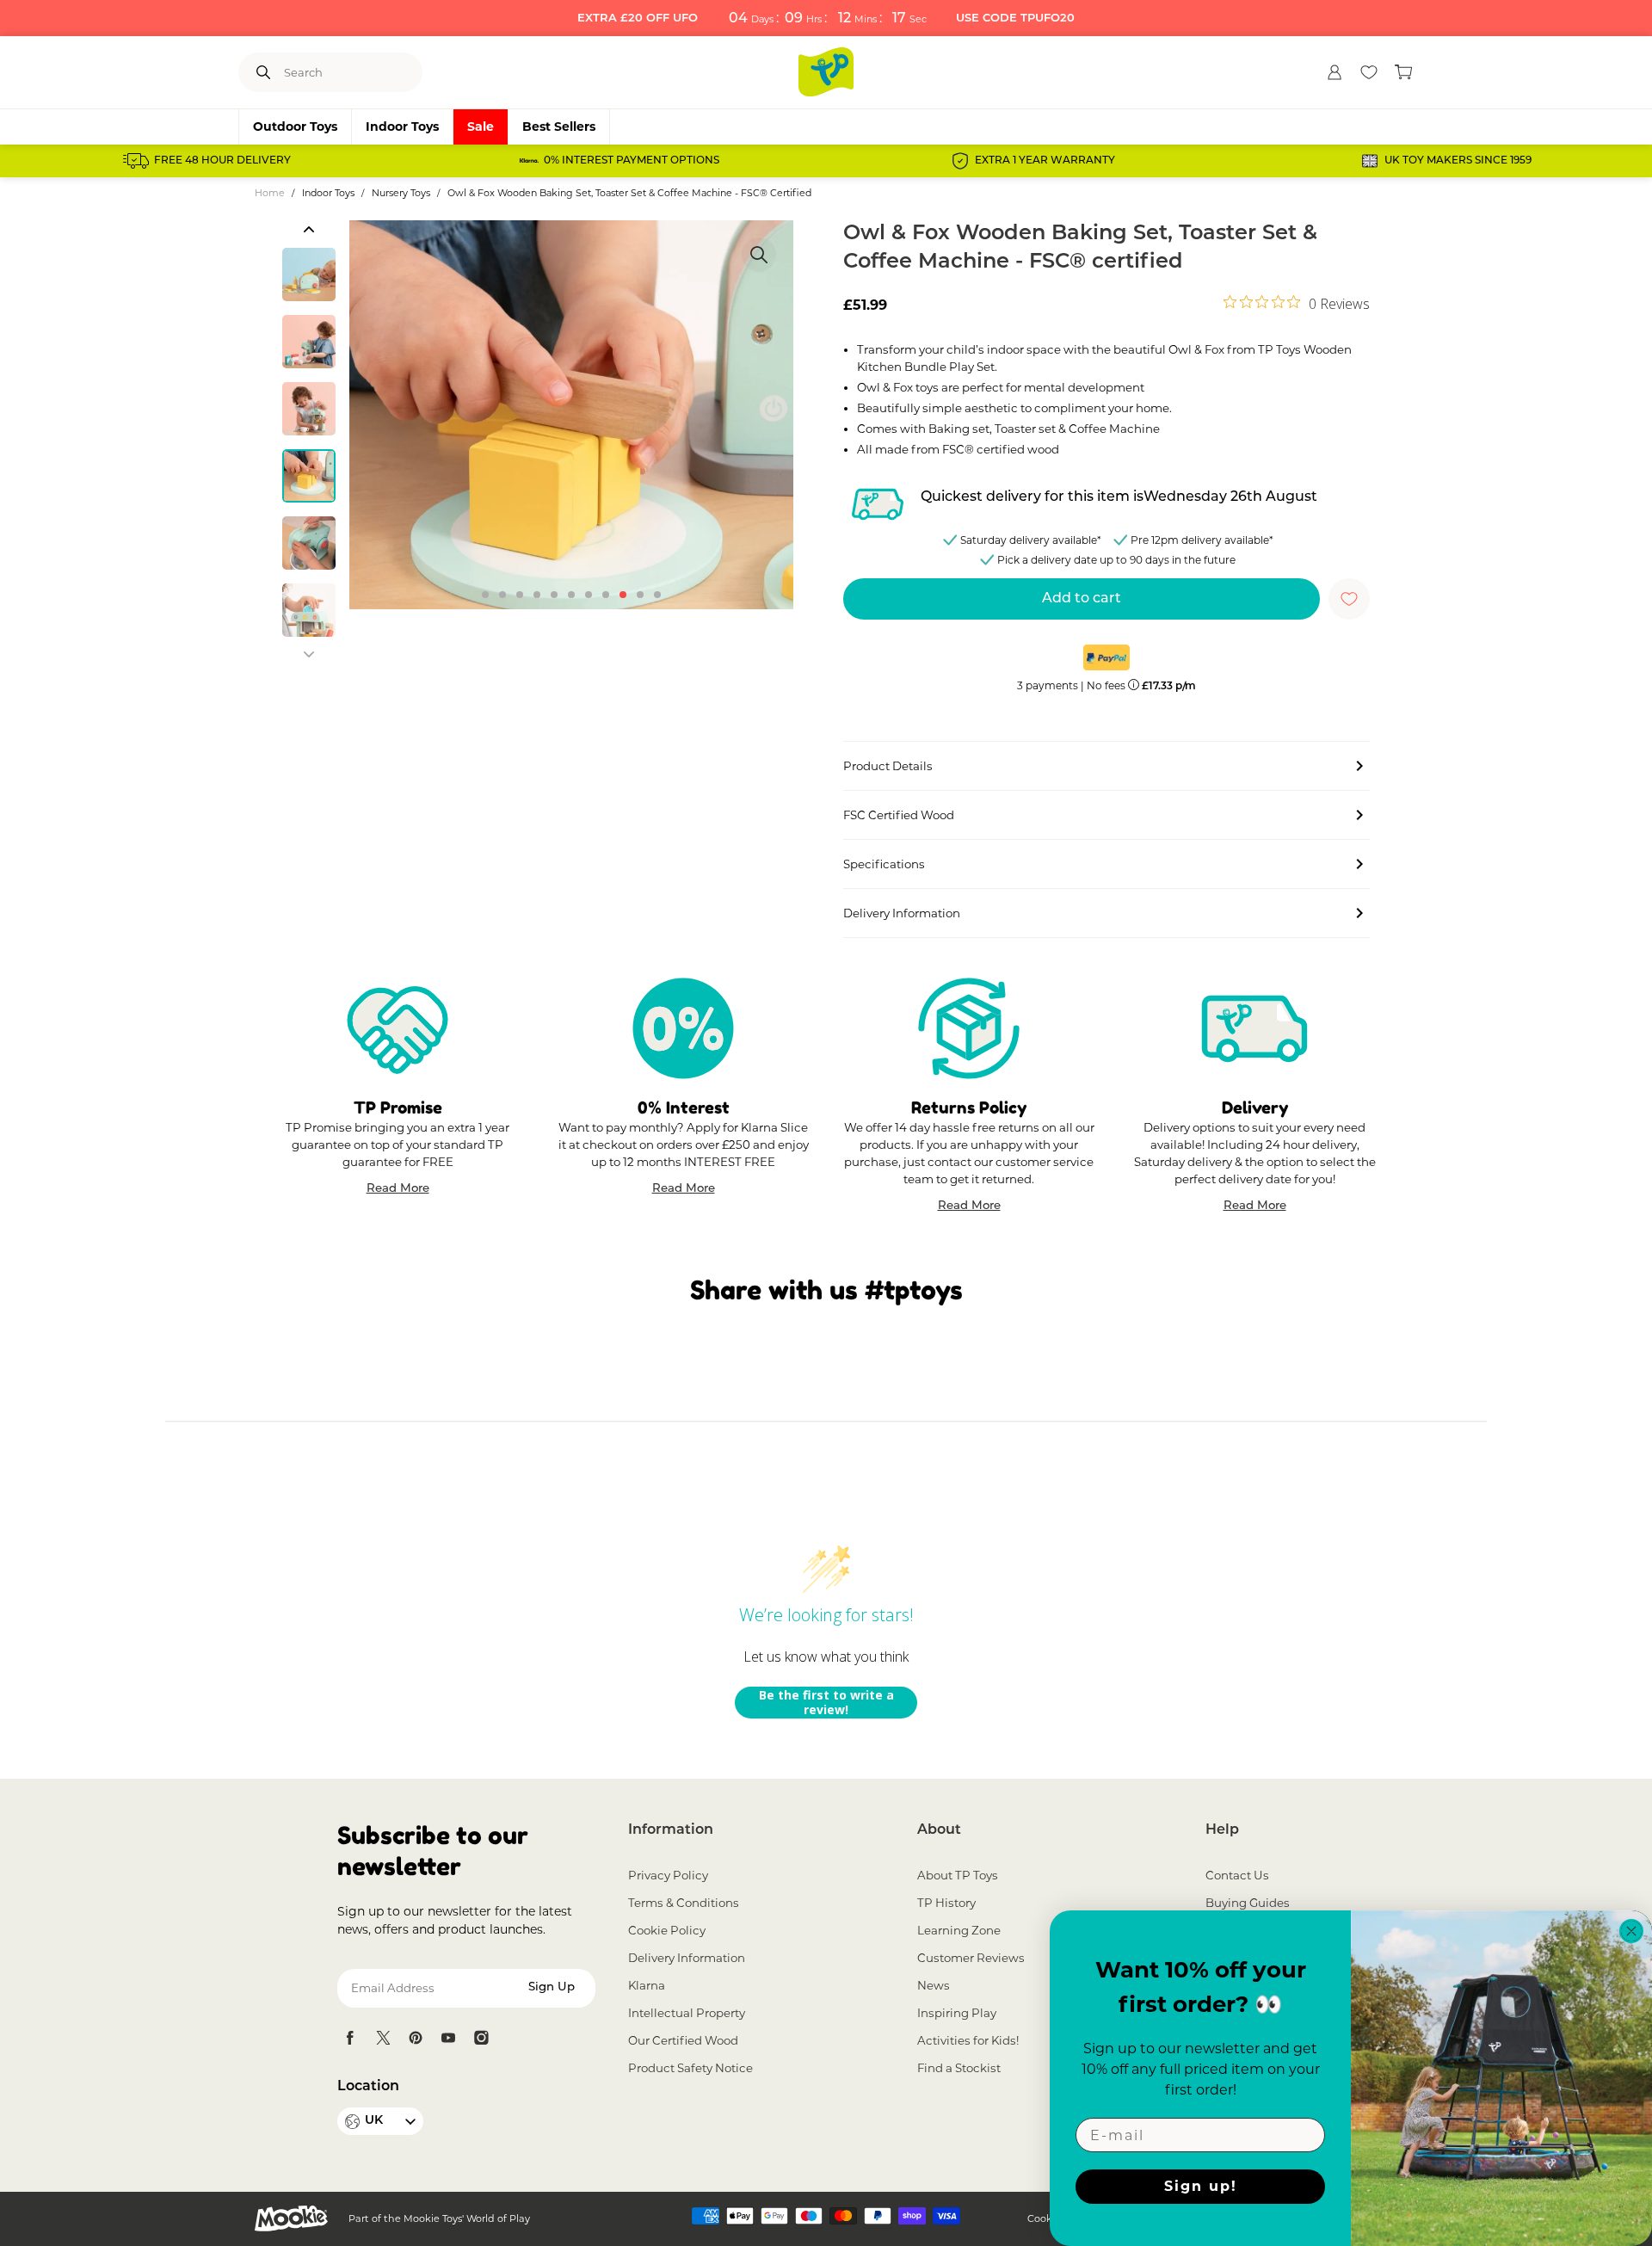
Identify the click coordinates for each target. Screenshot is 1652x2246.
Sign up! (1201, 2186)
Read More (398, 1190)
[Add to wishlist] (1349, 599)
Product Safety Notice (690, 2068)
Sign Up (552, 1987)
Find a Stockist (959, 2068)
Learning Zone (959, 1930)
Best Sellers (559, 126)
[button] (309, 229)
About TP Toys (958, 1875)
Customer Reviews (971, 1958)
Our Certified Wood (683, 2040)
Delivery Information (687, 1958)
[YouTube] (448, 2038)
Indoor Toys (402, 126)
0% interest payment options (632, 161)
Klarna (647, 1985)
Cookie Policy (667, 1930)
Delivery (1255, 1107)
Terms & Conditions (684, 1903)
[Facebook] (350, 2038)
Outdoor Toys (295, 126)
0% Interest (684, 1107)
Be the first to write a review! (826, 1703)
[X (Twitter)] (383, 2038)
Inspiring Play (957, 2013)
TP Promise (398, 1107)
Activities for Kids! (968, 2040)
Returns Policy (969, 1107)
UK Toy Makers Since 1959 (1458, 161)
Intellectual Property (687, 2013)
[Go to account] (1335, 72)
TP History (946, 1903)
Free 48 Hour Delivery (222, 161)
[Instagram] (481, 2038)
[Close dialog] (1631, 1931)
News (934, 1985)
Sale (481, 126)
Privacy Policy (668, 1875)
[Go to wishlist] (1369, 72)
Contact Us (1237, 1875)
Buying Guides (1248, 1903)
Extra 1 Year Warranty (1045, 161)
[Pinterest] (416, 2038)
